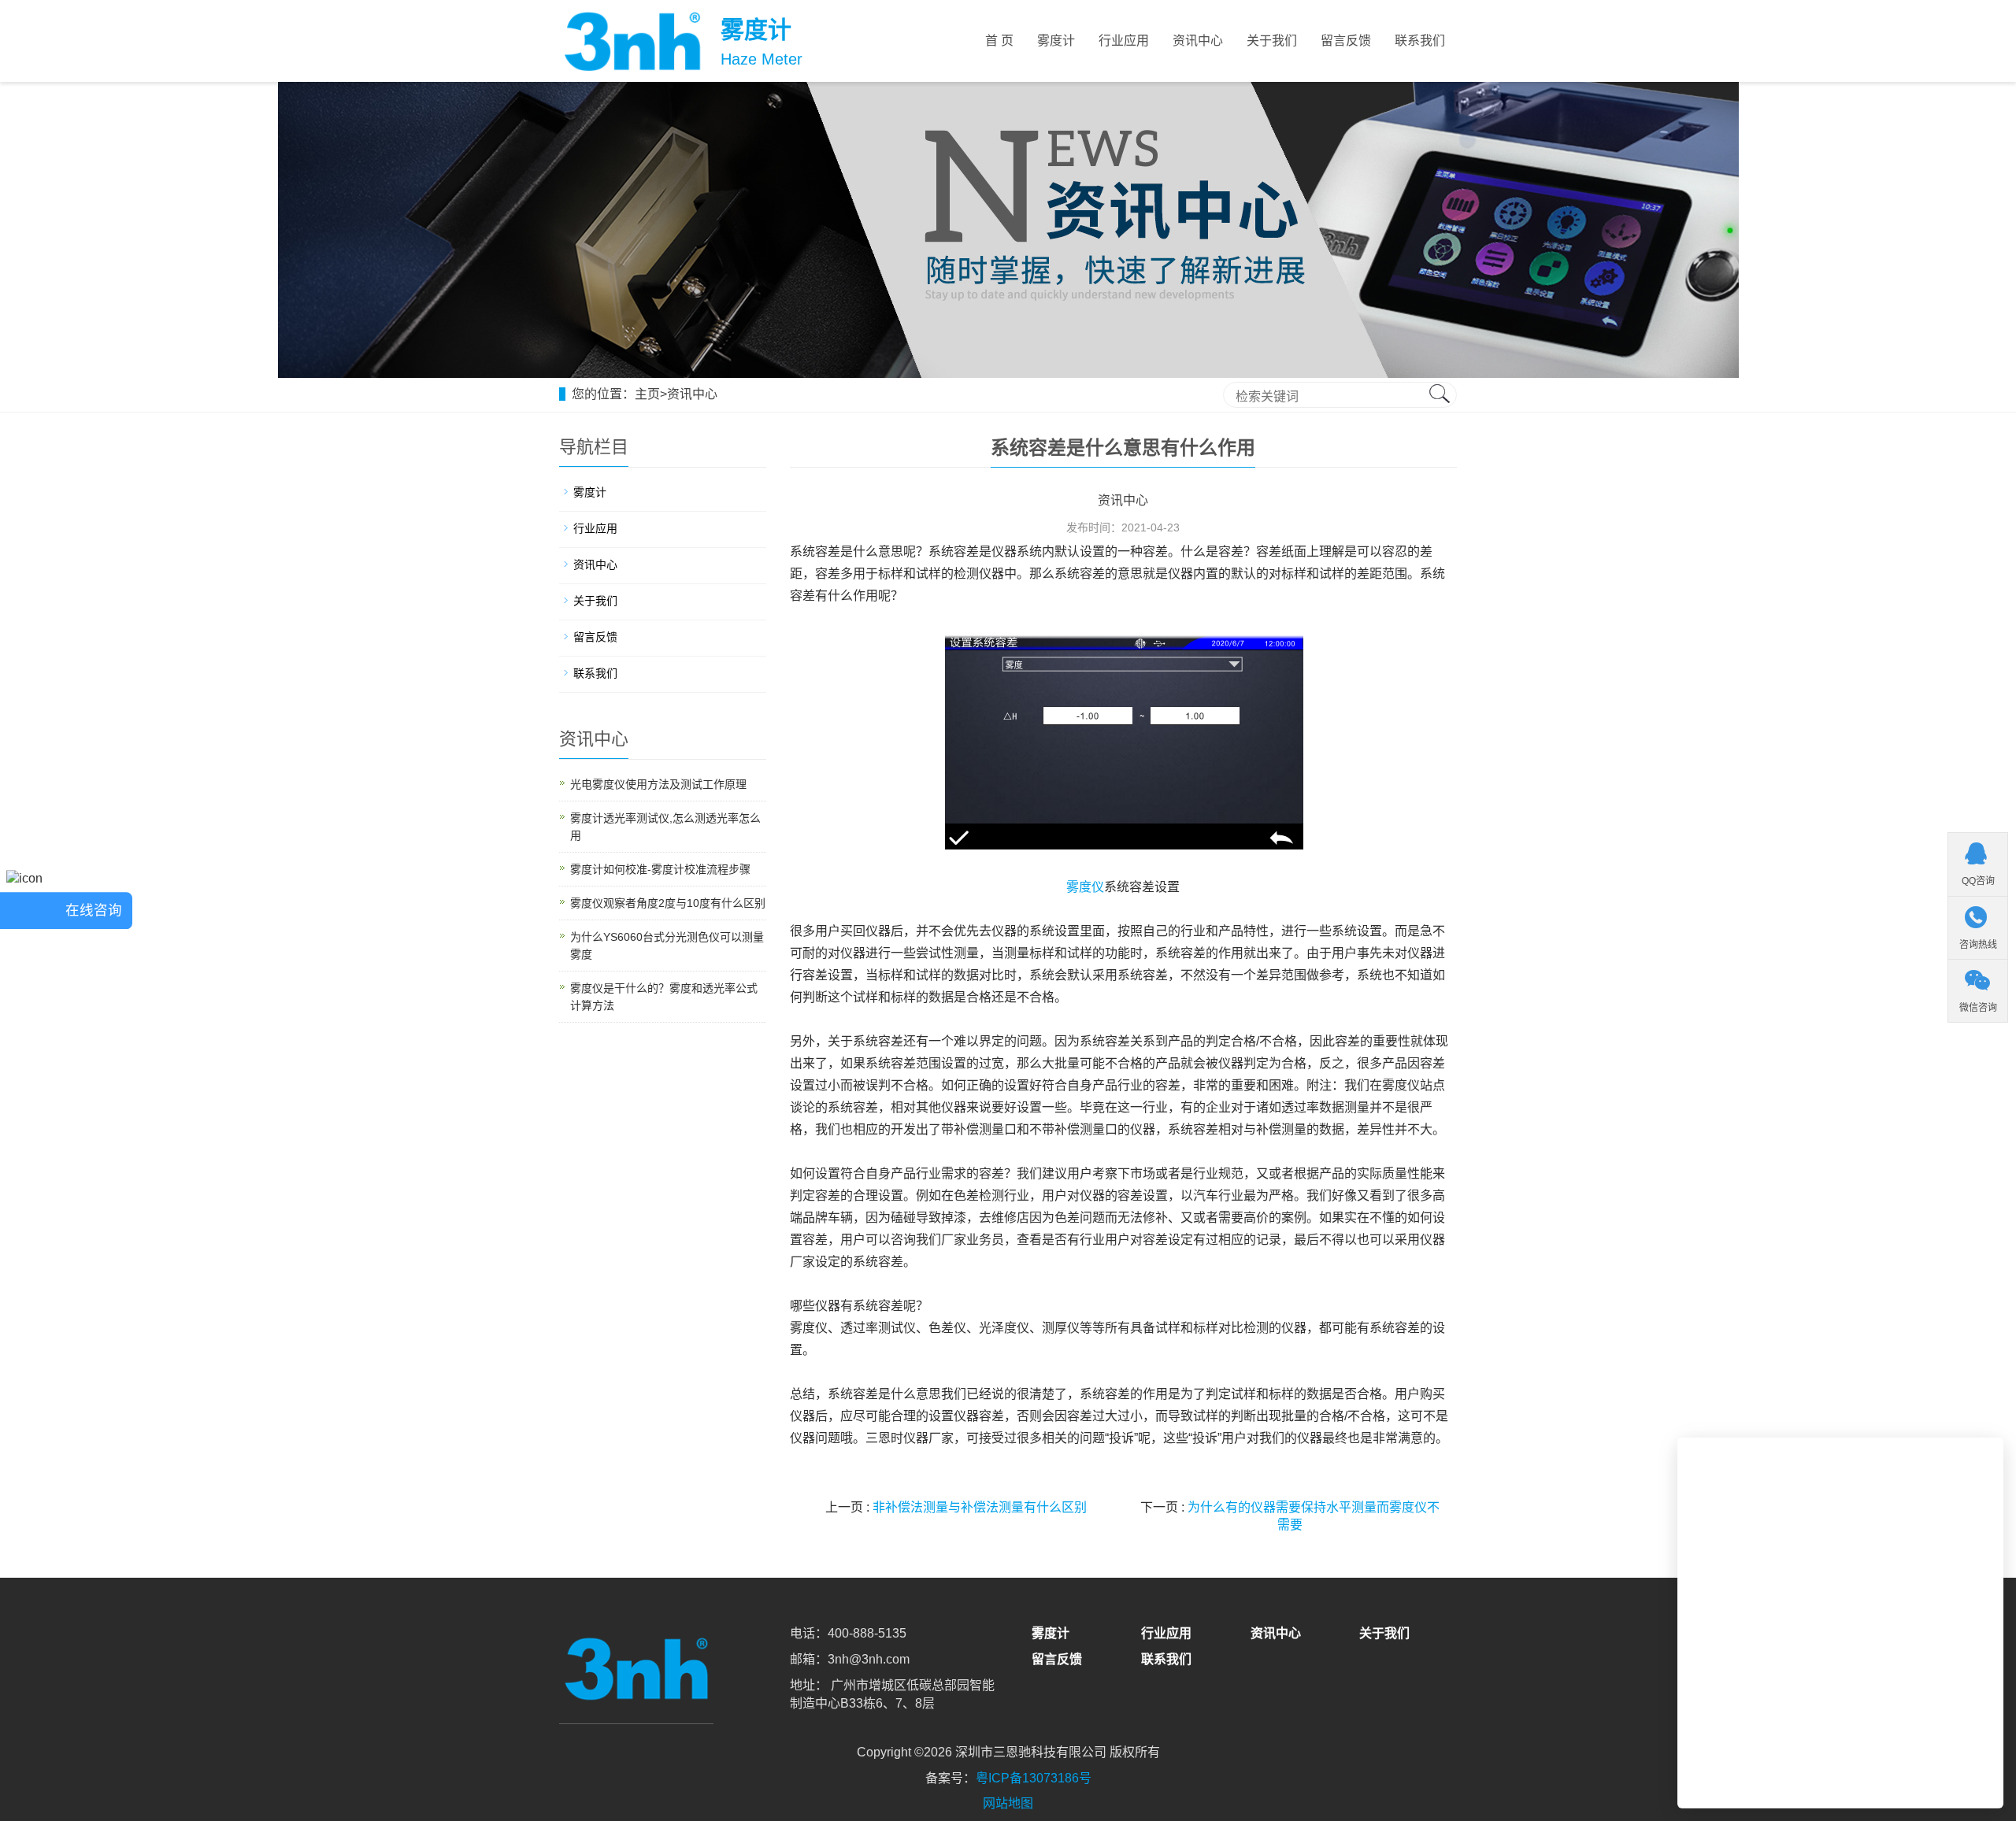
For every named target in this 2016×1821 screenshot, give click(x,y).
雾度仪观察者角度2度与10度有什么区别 (668, 903)
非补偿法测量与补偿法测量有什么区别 (980, 1507)
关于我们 (1272, 41)
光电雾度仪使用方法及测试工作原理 (658, 784)
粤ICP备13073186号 (1034, 1778)
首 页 (999, 41)
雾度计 (1056, 41)
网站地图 (1008, 1803)
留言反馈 (1346, 41)
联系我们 (1420, 41)
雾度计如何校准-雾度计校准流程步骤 (660, 869)
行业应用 (1124, 41)
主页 (647, 394)
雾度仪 (1085, 887)
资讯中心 (1198, 41)
